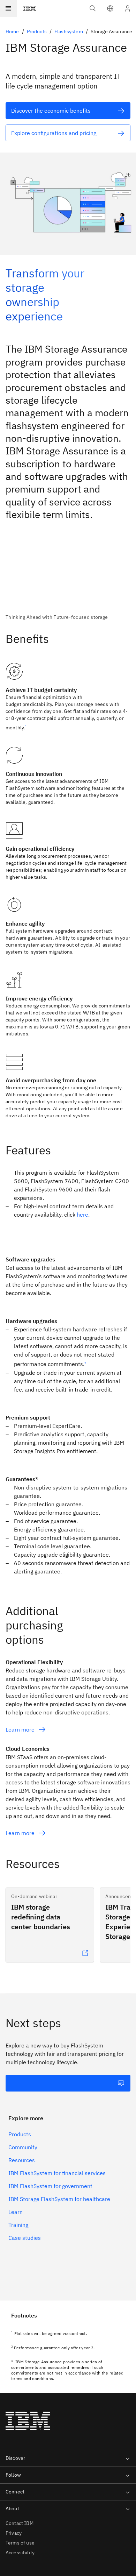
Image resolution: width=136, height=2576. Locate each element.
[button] (110, 8)
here (82, 1215)
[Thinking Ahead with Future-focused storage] (68, 580)
